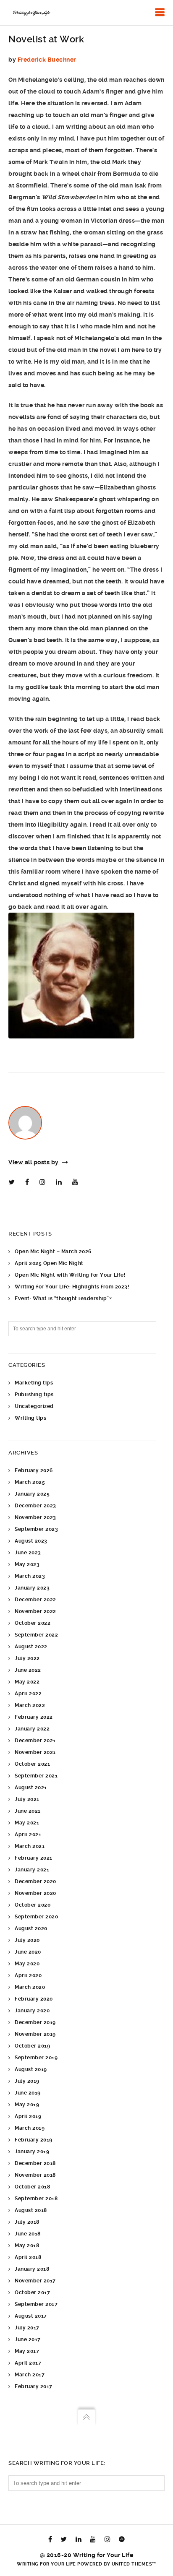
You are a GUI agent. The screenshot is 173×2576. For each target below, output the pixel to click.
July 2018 (27, 2222)
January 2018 (32, 2269)
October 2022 (33, 1623)
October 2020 (33, 1905)
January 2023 (32, 1588)
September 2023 (36, 1529)
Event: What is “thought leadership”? (63, 1298)
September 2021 (36, 1776)
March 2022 (30, 1705)
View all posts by (34, 1162)
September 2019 (36, 2058)
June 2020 (28, 1952)
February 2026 (34, 1470)
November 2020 (35, 1893)
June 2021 (28, 1811)
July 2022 (27, 1658)
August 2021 (31, 1788)
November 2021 (35, 1752)
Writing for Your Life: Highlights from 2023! (72, 1287)
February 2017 (34, 2386)
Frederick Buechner (47, 60)
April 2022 (28, 1694)
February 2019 (34, 2140)
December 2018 (35, 2163)
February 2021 (34, 1858)
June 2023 (28, 1553)
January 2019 (32, 2152)
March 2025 (30, 1482)
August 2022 (31, 1647)
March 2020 (30, 1987)
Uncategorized (34, 1406)
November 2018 (35, 2175)
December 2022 (35, 1600)
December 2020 (35, 1881)
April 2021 (28, 1834)
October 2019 (32, 2046)
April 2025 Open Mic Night (49, 1263)
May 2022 (27, 1682)
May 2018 (27, 2246)
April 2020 (28, 1975)
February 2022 (34, 1717)
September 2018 (36, 2199)
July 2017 (27, 2328)
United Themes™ (134, 2564)
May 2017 (27, 2351)
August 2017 (31, 2316)
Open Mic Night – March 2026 (53, 1252)
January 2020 (32, 2011)
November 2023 (35, 1517)
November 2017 (35, 2281)
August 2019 (31, 2069)
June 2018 (28, 2234)
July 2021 (27, 1799)
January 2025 (32, 1494)
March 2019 (30, 2128)
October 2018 (32, 2187)
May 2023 (27, 1564)
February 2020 (34, 1999)
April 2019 (28, 2116)
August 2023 (31, 1541)
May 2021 (27, 1823)
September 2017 (36, 2304)
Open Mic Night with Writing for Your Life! (70, 1275)
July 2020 (27, 1940)
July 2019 (27, 2081)
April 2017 (28, 2363)
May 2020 (27, 1964)
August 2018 (31, 2210)
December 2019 (35, 2022)
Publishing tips (34, 1395)
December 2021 (35, 1741)
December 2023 (35, 1506)
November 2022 (35, 1611)
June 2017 (28, 2339)
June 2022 (28, 1670)
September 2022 (36, 1635)
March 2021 (30, 1846)
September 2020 (36, 1917)
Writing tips (30, 1418)
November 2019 (35, 2034)
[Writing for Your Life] (31, 13)
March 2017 (30, 2375)
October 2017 (32, 2292)
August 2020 (31, 1928)
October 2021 (32, 1764)
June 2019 (28, 2093)
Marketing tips (34, 1383)
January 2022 (32, 1729)
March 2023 (30, 1576)
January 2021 (32, 1870)
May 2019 (27, 2105)
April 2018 (28, 2257)
